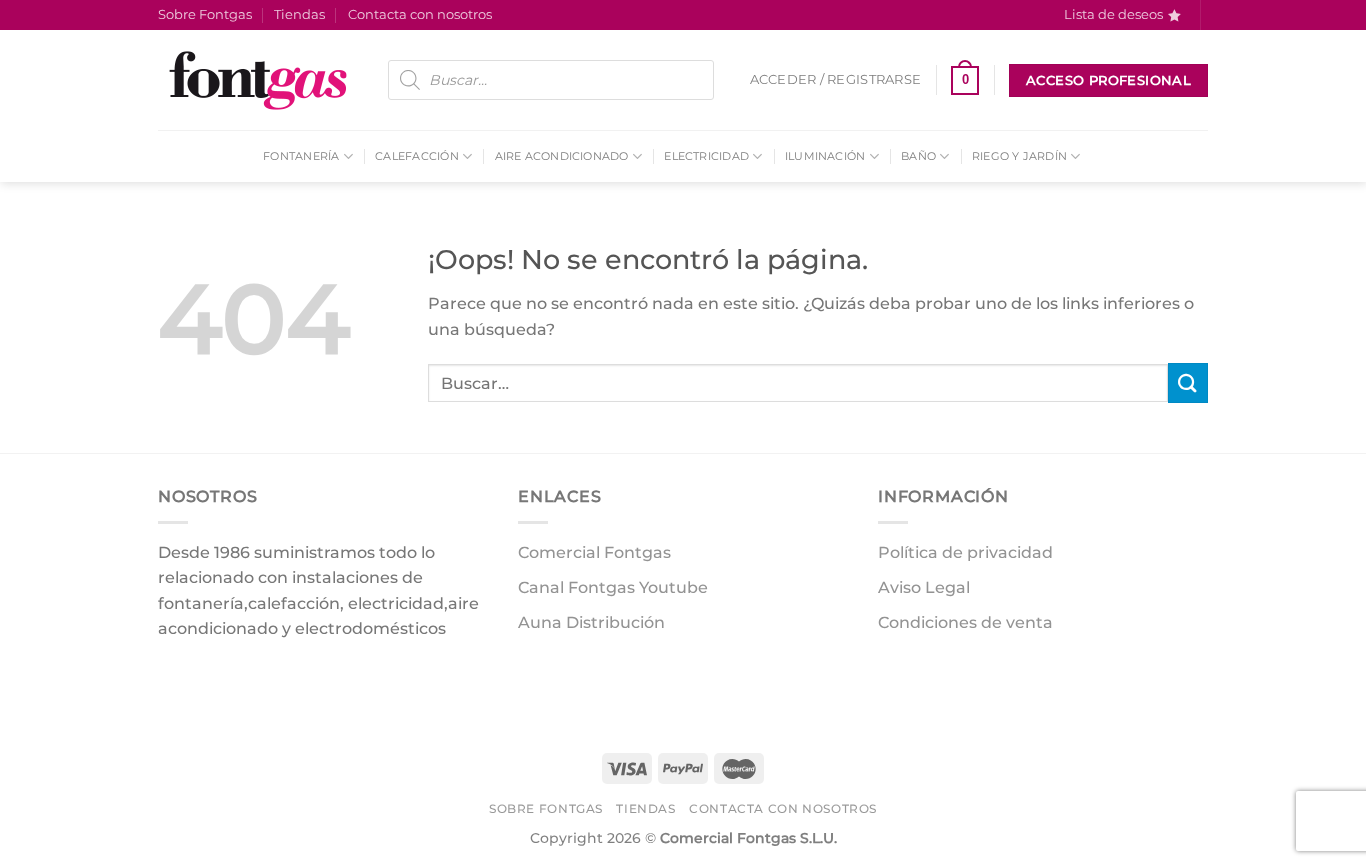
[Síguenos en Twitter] (248, 679)
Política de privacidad (965, 552)
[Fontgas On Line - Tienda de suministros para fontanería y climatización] (258, 80)
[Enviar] (1188, 382)
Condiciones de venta (965, 622)
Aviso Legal (924, 587)
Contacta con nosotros (420, 14)
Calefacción (416, 156)
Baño (918, 156)
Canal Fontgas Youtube (613, 587)
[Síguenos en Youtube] (1218, 24)
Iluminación (825, 156)
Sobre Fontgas (205, 14)
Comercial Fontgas (594, 552)
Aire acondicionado (562, 156)
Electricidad (706, 156)
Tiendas (299, 14)
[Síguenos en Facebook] (176, 679)
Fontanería (301, 156)
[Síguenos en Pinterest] (284, 679)
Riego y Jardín (1019, 156)
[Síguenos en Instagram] (212, 679)
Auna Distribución (591, 622)
